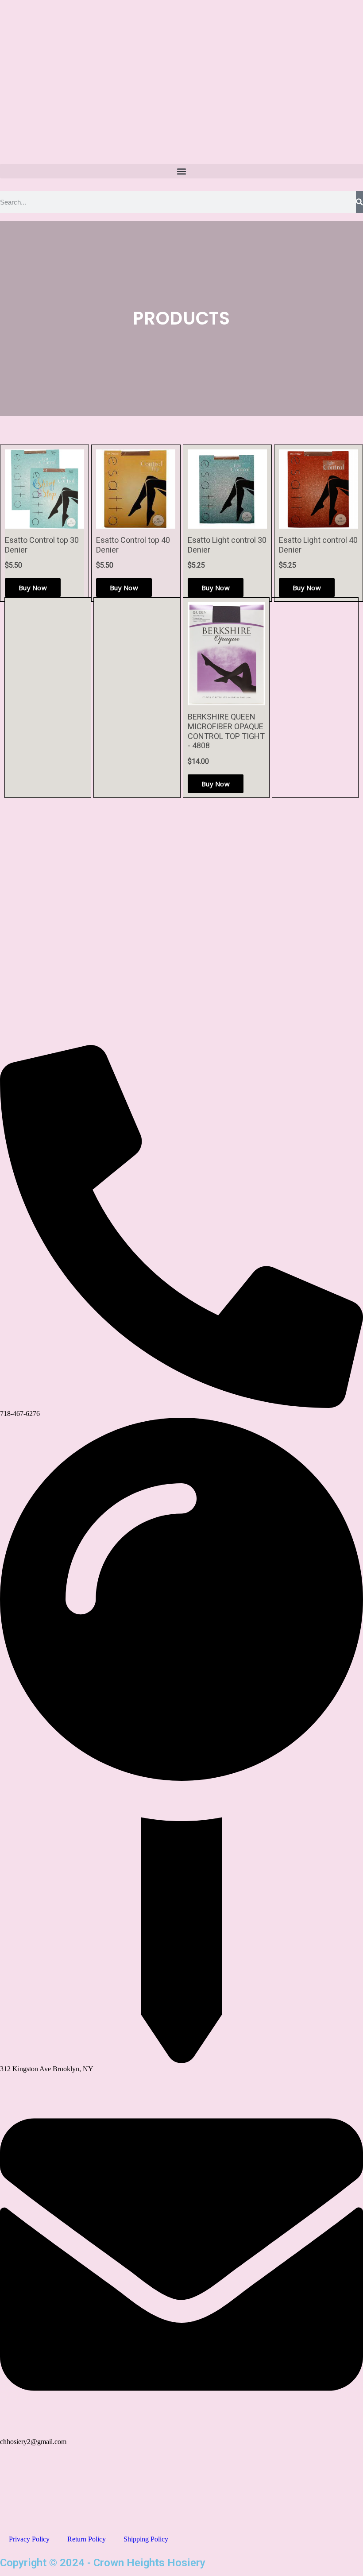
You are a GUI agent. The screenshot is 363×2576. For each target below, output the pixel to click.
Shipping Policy (146, 2539)
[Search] (359, 202)
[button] (181, 171)
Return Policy (87, 2539)
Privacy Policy (29, 2539)
